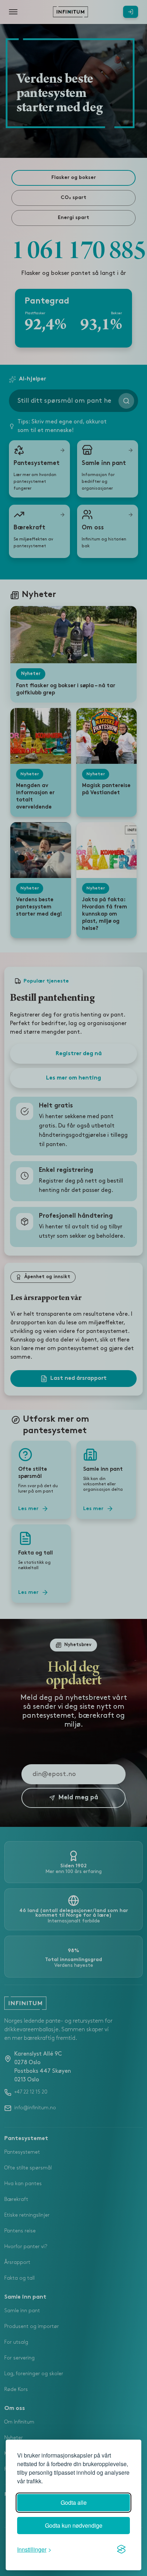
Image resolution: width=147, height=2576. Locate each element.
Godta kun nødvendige (74, 2525)
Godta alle (74, 2502)
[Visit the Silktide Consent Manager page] (121, 2550)
